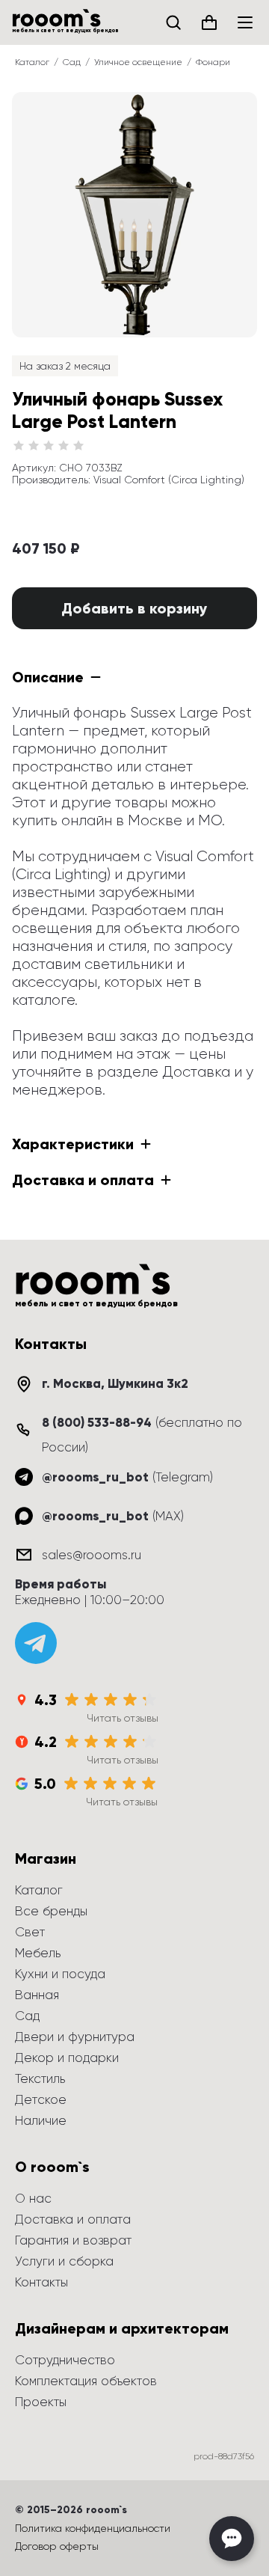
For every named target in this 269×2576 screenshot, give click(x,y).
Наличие (41, 2120)
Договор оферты (57, 2546)
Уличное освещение (138, 62)
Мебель (38, 1953)
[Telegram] (36, 1643)
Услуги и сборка (64, 2261)
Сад (72, 62)
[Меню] (245, 22)
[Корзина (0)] (209, 22)
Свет (30, 1932)
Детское (41, 2099)
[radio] (19, 446)
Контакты (41, 2282)
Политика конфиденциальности (93, 2528)
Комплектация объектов (86, 2381)
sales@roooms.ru (92, 1555)
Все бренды (51, 1911)
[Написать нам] (232, 2539)
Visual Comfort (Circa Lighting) (169, 480)
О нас (33, 2198)
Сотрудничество (65, 2360)
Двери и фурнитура (75, 2037)
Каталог (32, 62)
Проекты (41, 2402)
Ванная (37, 1995)
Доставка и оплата (73, 2219)
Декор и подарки (67, 2058)
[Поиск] (173, 22)
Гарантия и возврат (73, 2240)
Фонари (213, 62)
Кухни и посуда (60, 1974)
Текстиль (40, 2078)
